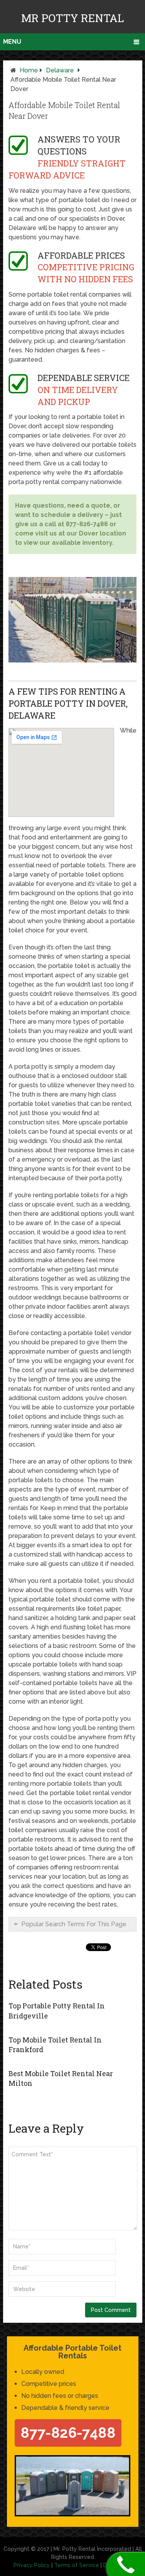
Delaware (60, 70)
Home (29, 70)
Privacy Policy (32, 2565)
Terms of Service (77, 2565)
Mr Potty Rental (73, 18)
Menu (12, 42)
